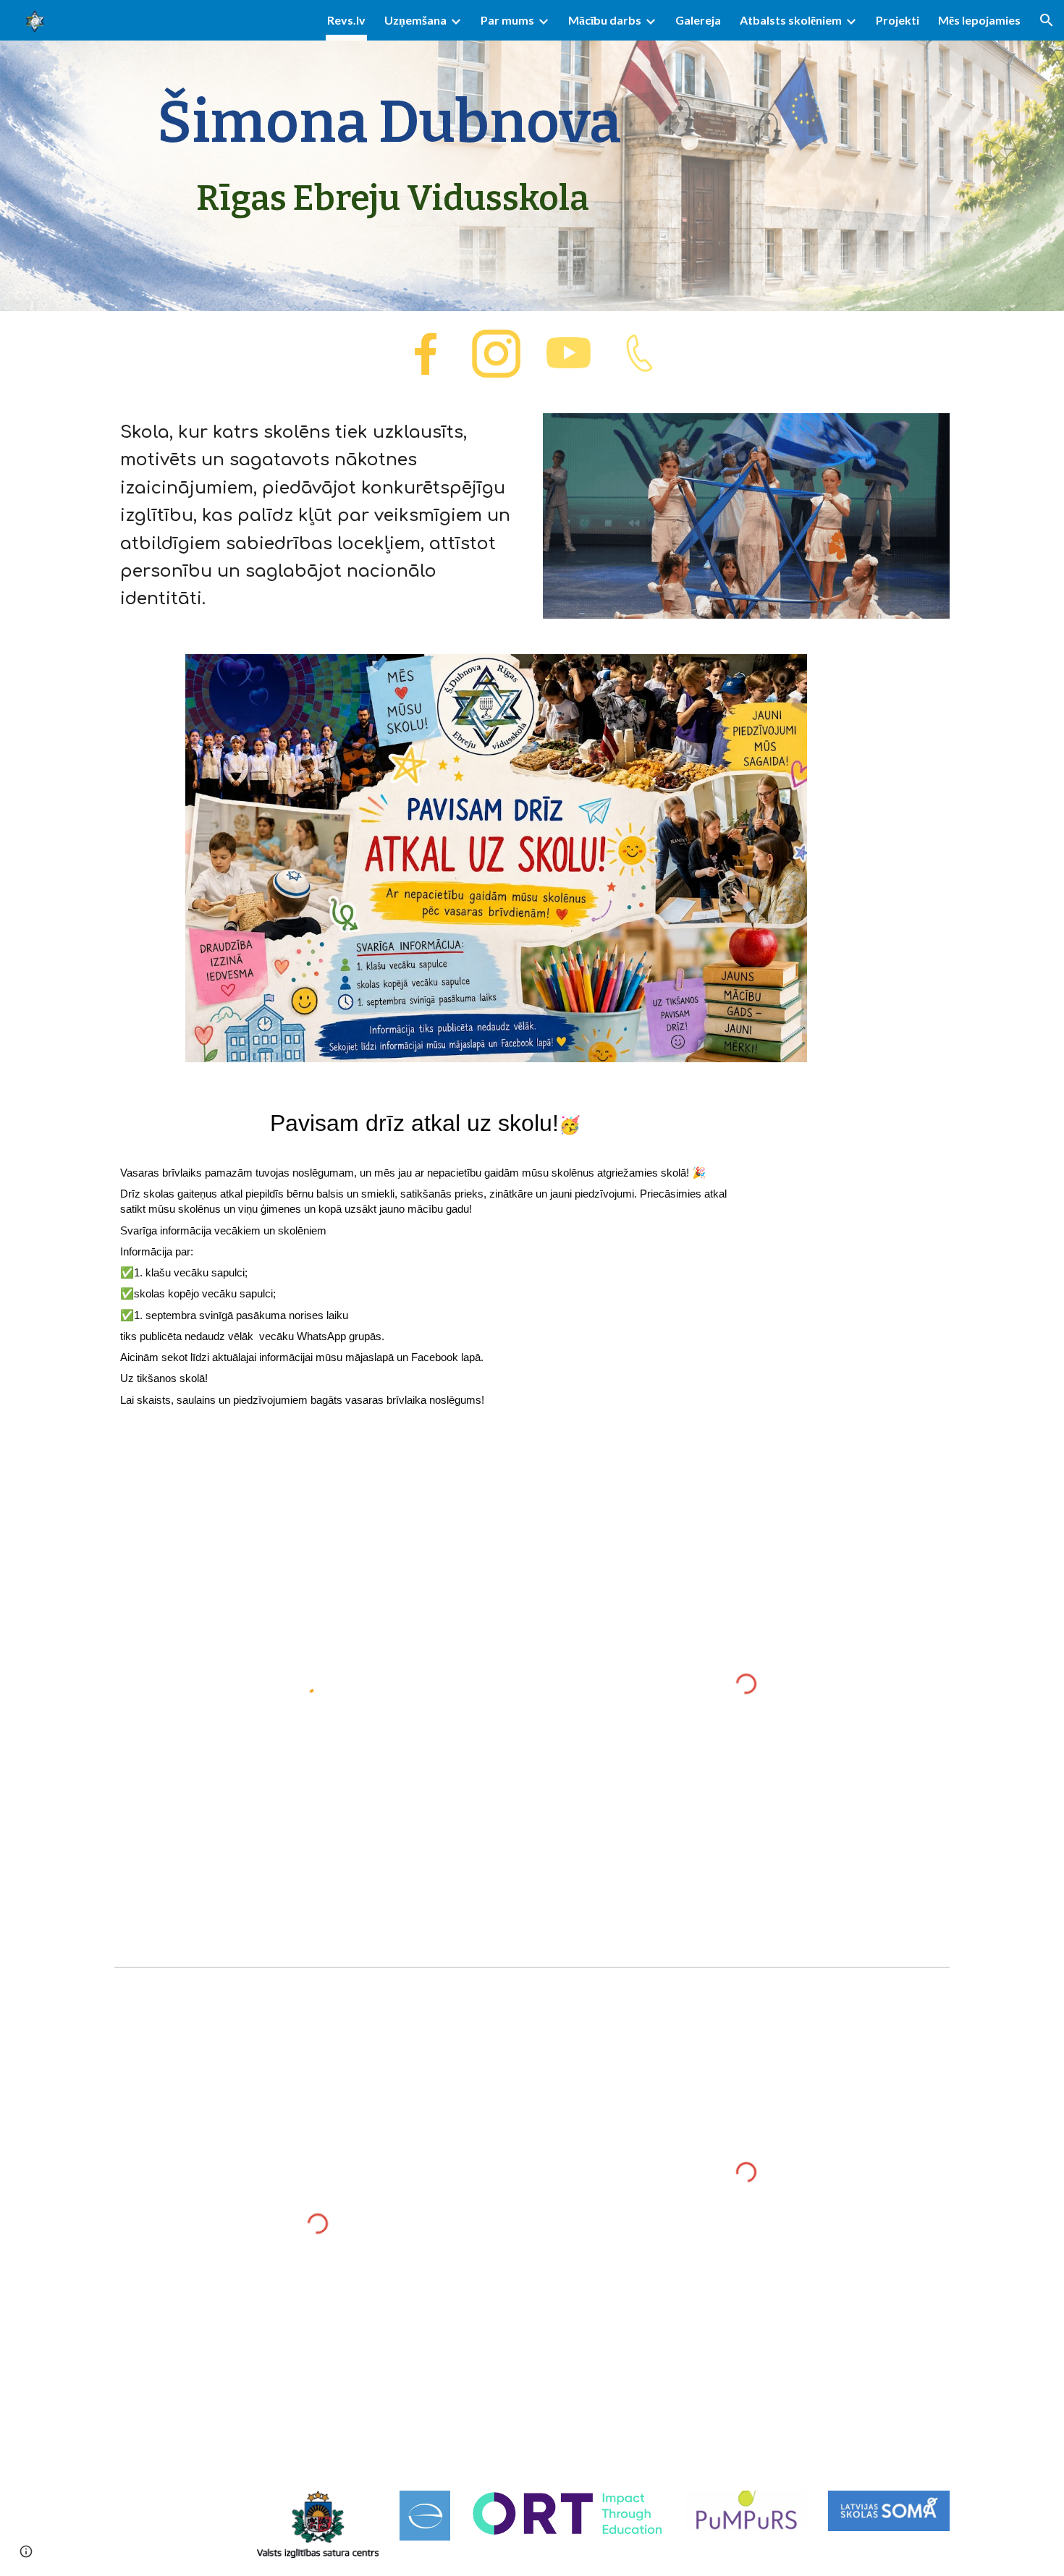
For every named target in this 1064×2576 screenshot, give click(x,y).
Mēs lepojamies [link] (979, 20)
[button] (1047, 20)
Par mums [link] (507, 20)
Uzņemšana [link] (415, 20)
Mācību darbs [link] (605, 20)
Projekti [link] (898, 20)
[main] (389, 156)
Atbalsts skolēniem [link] (791, 20)
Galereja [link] (698, 20)
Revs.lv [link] (346, 20)
